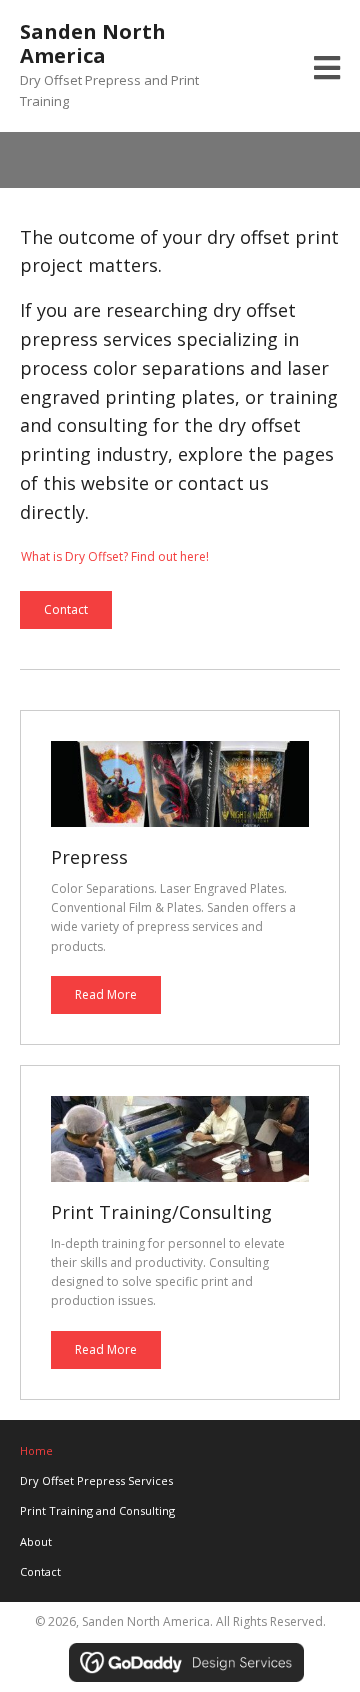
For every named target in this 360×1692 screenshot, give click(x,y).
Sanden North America (93, 43)
